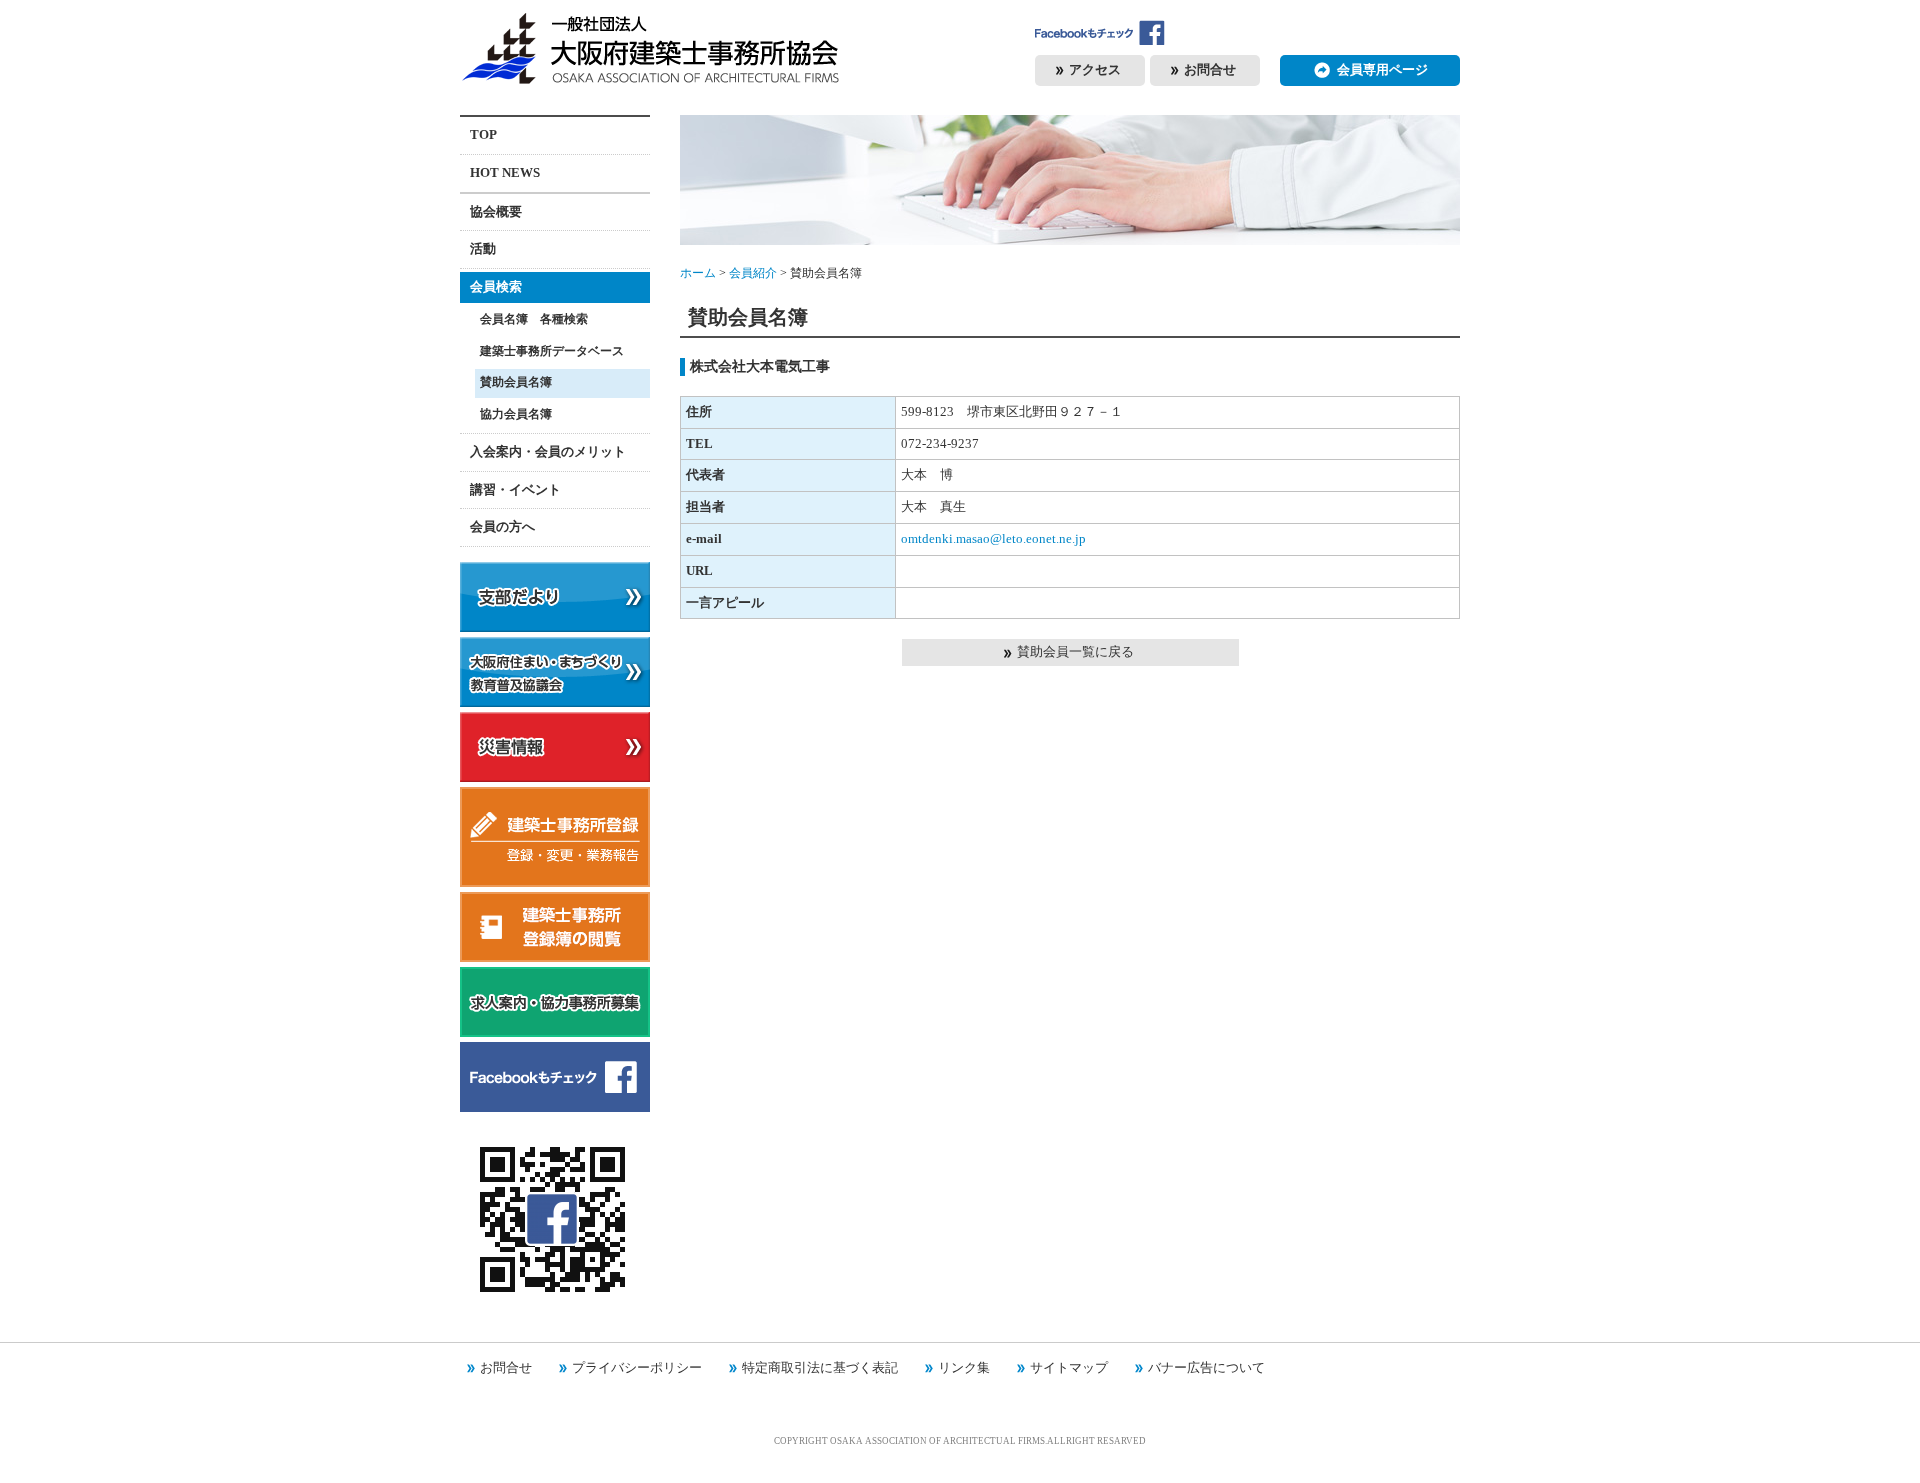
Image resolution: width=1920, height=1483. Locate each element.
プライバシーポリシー (637, 1367)
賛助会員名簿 (516, 382)
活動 (483, 248)
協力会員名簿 (516, 414)
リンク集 (964, 1367)
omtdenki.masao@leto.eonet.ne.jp (993, 538)
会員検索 (496, 286)
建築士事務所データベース (552, 351)
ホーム (698, 273)
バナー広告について (1206, 1367)
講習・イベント (515, 489)
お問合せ (506, 1367)
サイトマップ (1069, 1367)
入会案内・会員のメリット (548, 451)
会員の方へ (502, 526)
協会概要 (496, 211)
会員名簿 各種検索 (534, 319)
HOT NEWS (505, 172)
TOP (483, 134)
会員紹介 (753, 273)
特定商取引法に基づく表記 (820, 1367)
